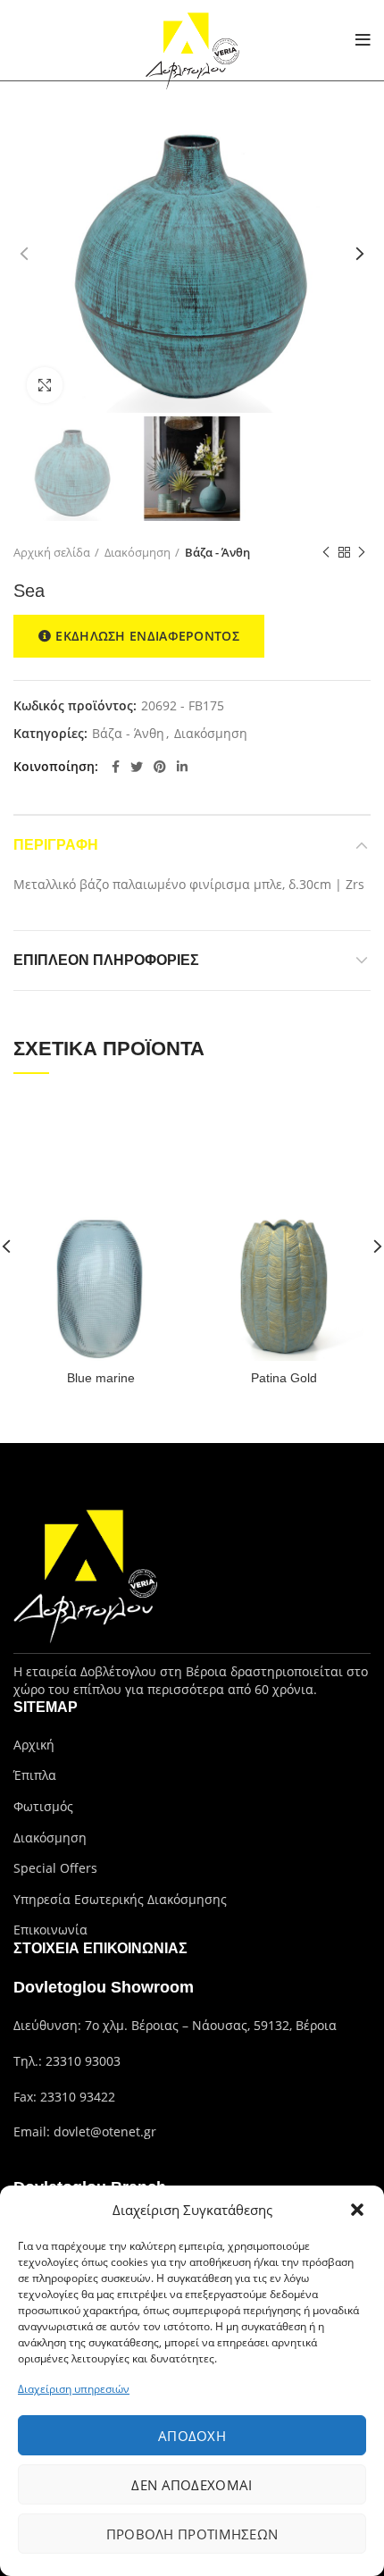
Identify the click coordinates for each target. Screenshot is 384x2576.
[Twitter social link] (137, 767)
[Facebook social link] (116, 767)
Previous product (326, 552)
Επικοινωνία (50, 1930)
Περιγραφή (56, 845)
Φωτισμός (43, 1806)
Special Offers (55, 1868)
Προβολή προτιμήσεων (192, 2534)
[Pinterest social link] (160, 767)
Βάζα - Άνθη (217, 552)
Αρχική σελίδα (52, 552)
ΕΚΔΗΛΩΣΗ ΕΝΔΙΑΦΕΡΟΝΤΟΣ (147, 636)
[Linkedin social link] (182, 767)
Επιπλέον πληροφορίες (106, 960)
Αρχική (34, 1745)
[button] (357, 2210)
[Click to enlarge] (45, 385)
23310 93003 (83, 2061)
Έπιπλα (35, 1775)
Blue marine (101, 1378)
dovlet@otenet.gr (105, 2131)
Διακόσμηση (138, 552)
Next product (362, 552)
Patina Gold (284, 1378)
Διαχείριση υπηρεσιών (74, 2389)
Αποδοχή (192, 2436)
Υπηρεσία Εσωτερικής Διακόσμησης (120, 1899)
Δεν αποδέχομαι (192, 2485)
